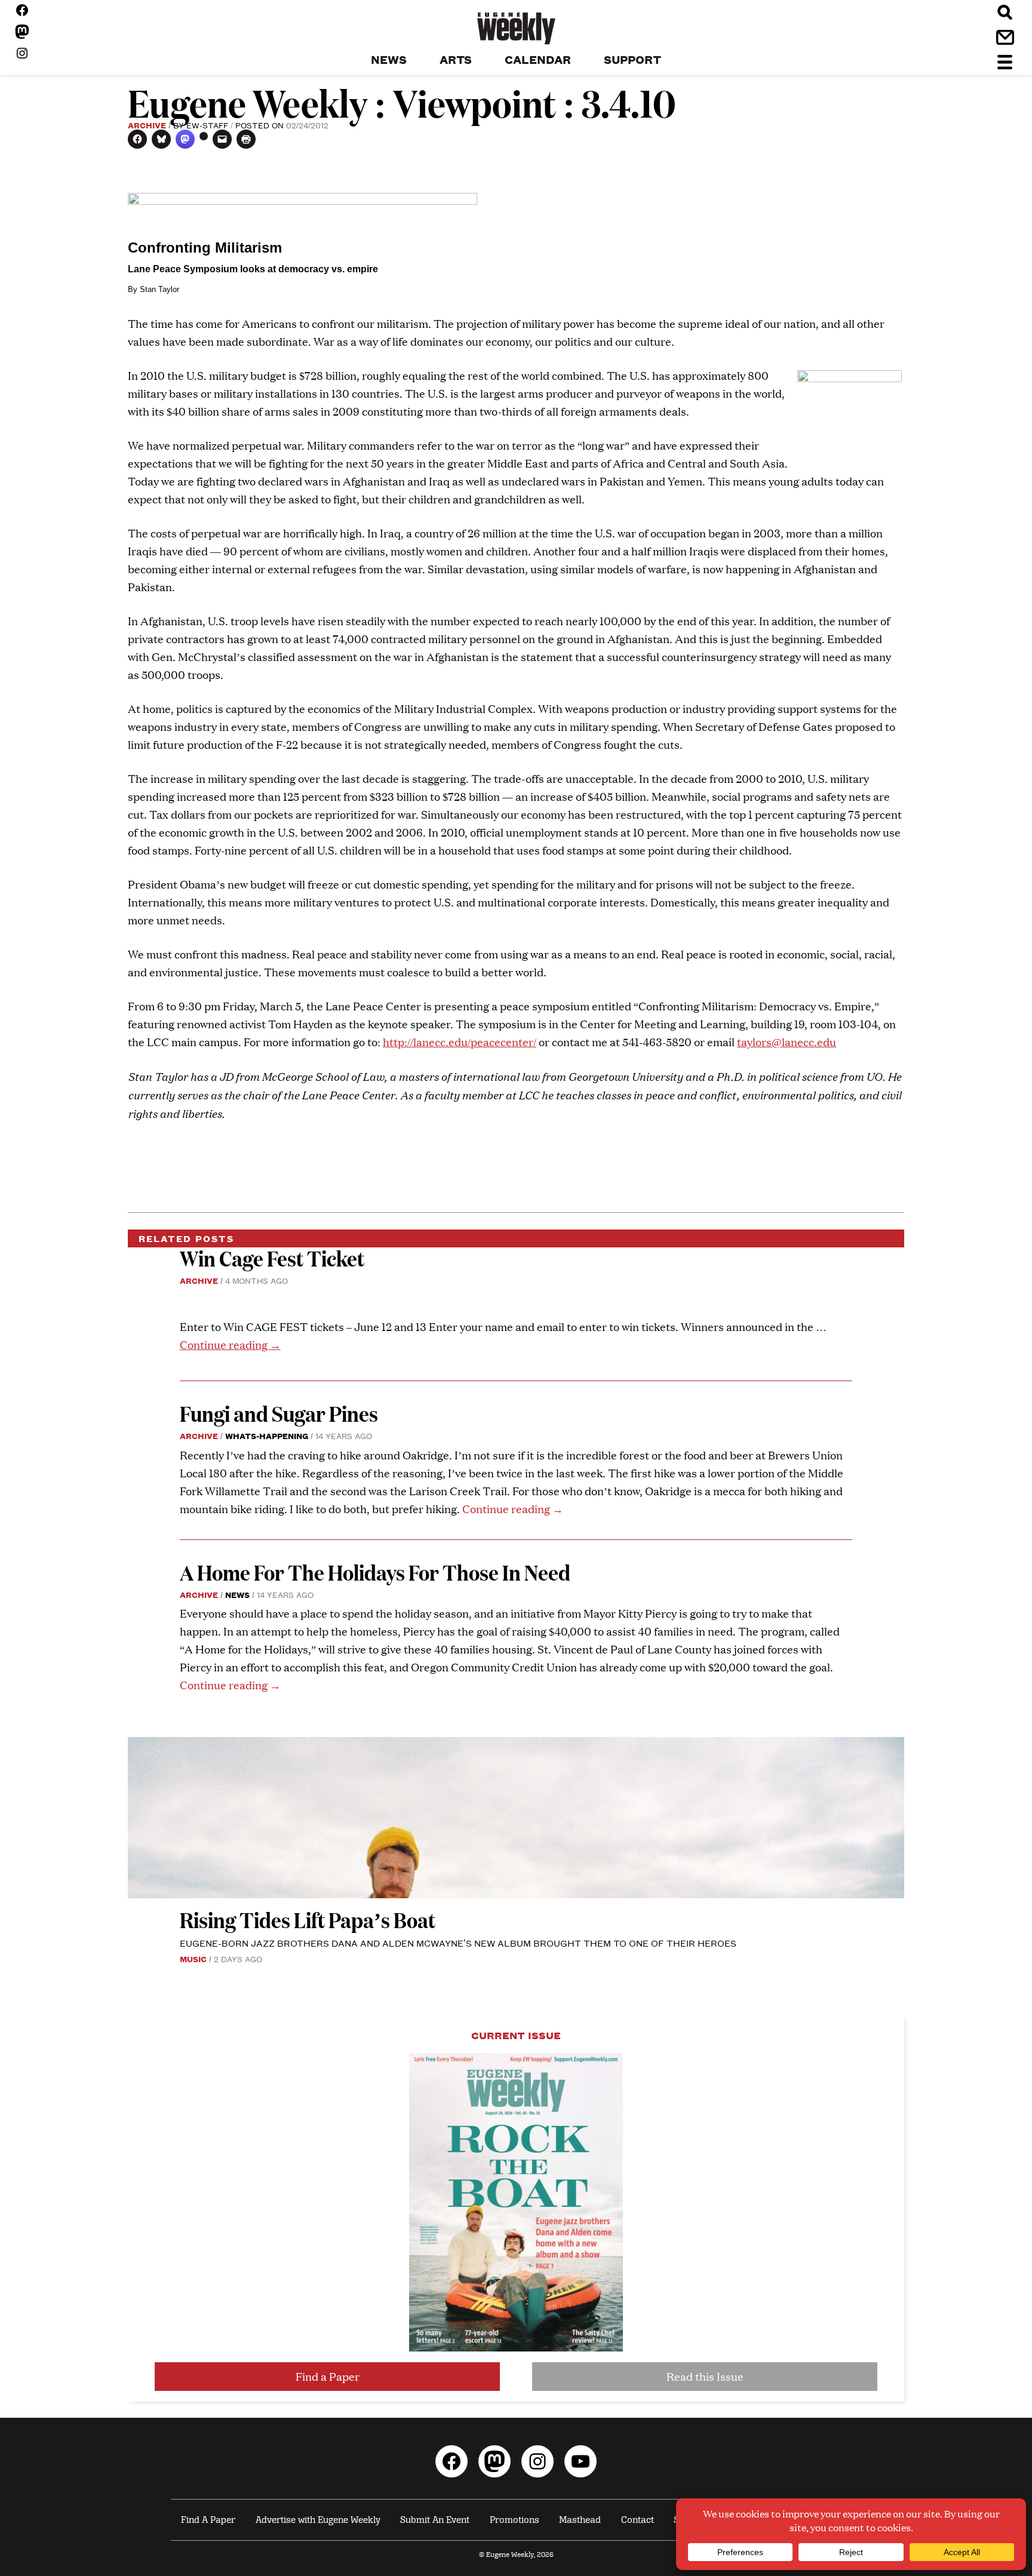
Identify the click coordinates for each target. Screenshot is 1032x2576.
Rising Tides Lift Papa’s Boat (308, 1919)
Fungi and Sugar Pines (279, 1413)
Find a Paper (328, 2376)
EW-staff (207, 125)
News (237, 1594)
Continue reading (230, 1344)
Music (193, 1959)
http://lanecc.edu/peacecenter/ (460, 1042)
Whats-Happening (267, 1435)
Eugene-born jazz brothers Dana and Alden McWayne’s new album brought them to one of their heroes (458, 1943)
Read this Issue (705, 2376)
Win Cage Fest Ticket (272, 1258)
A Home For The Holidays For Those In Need (375, 1572)
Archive (147, 125)
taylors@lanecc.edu (787, 1042)
